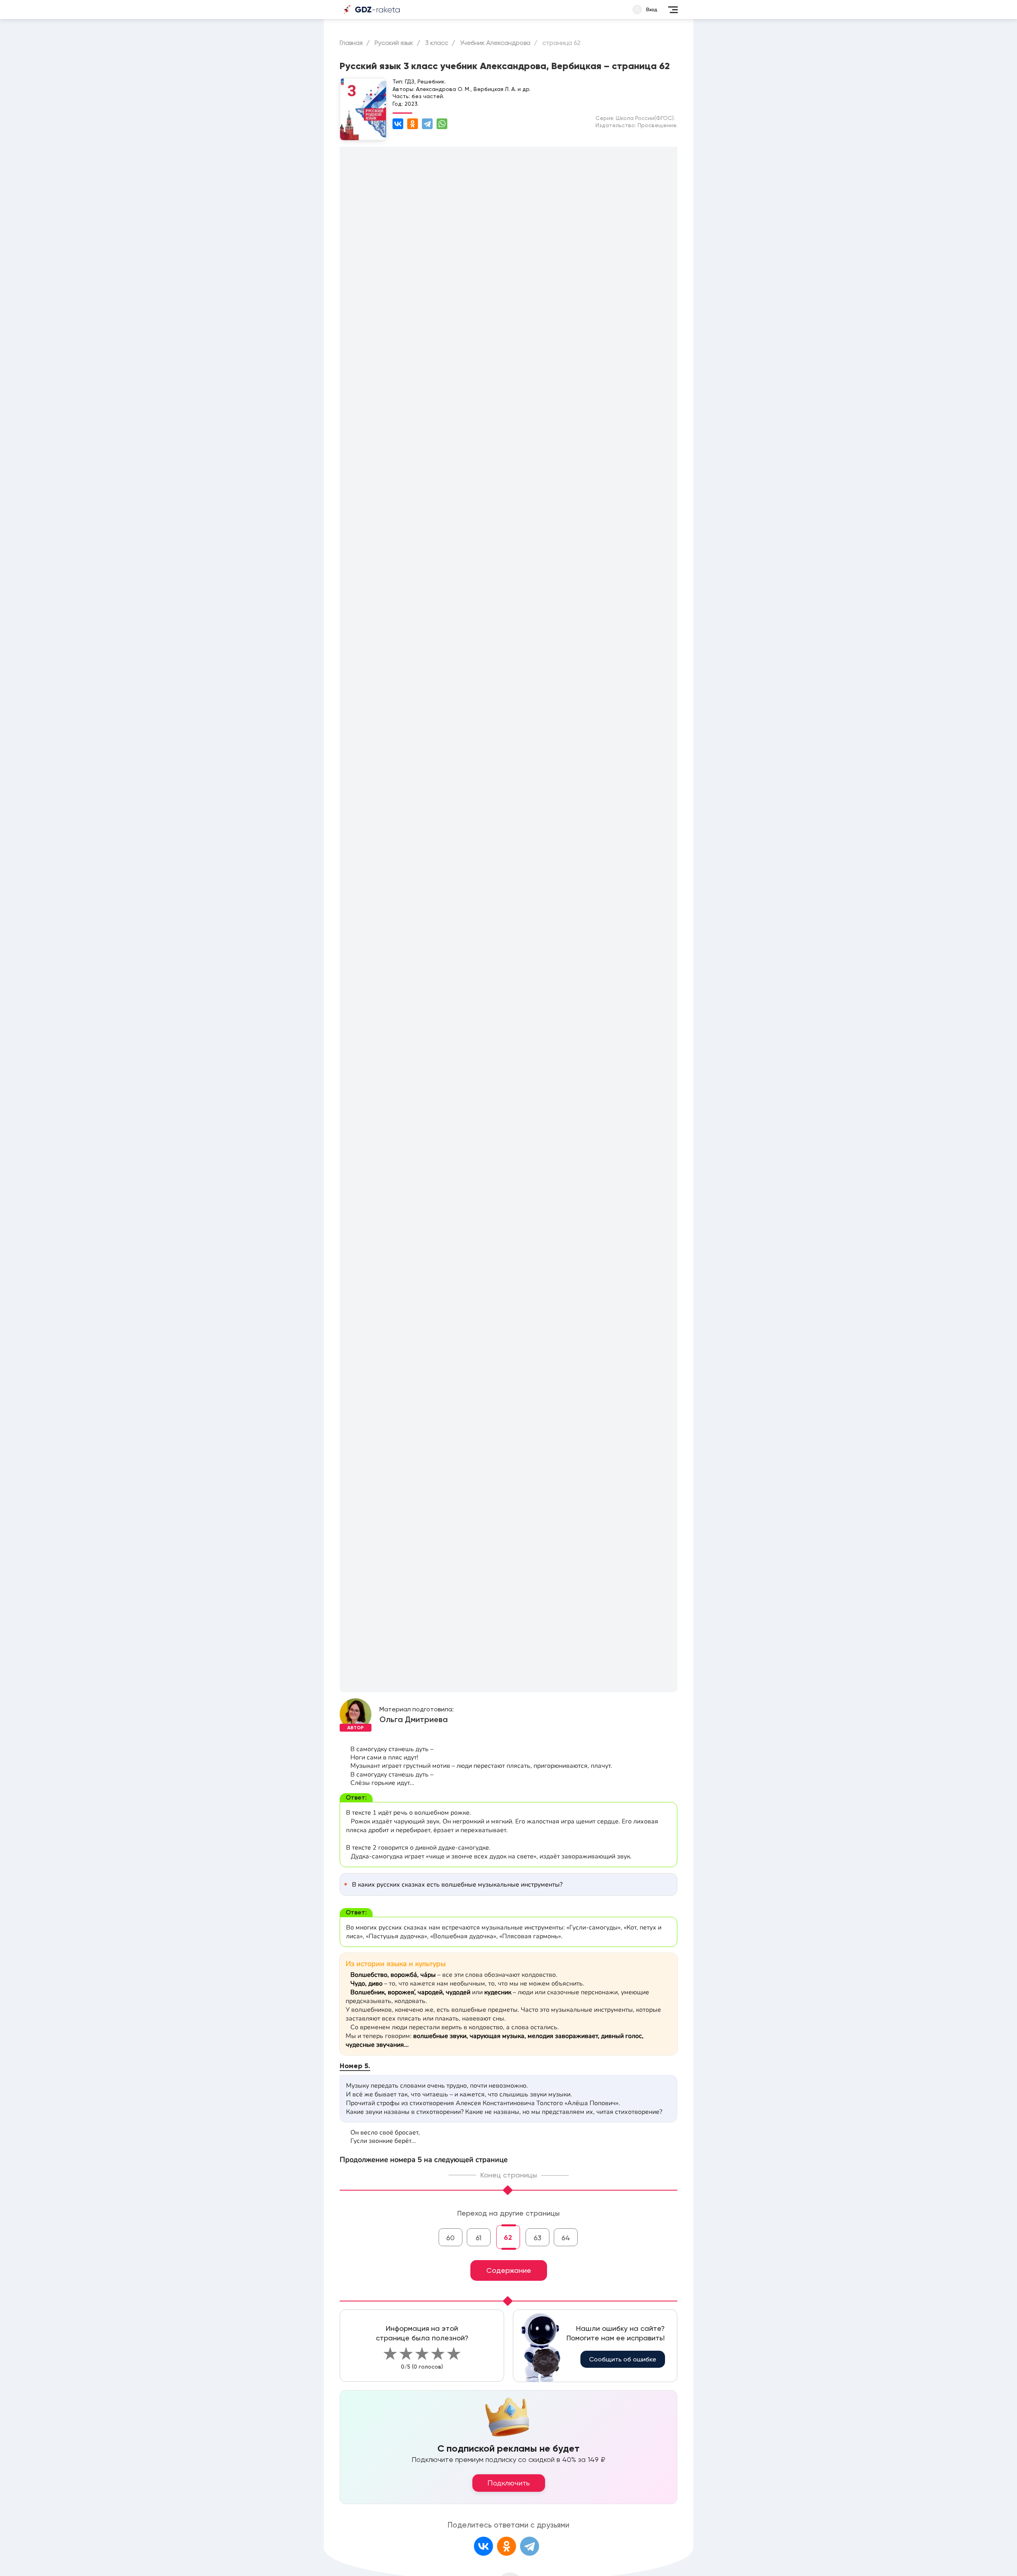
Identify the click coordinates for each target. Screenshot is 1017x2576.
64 (566, 2238)
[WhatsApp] (442, 124)
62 (508, 2237)
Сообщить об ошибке (623, 2359)
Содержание (509, 2270)
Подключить (509, 2483)
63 (538, 2238)
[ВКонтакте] (398, 124)
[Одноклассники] (413, 124)
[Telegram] (427, 124)
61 (479, 2238)
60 (450, 2238)
